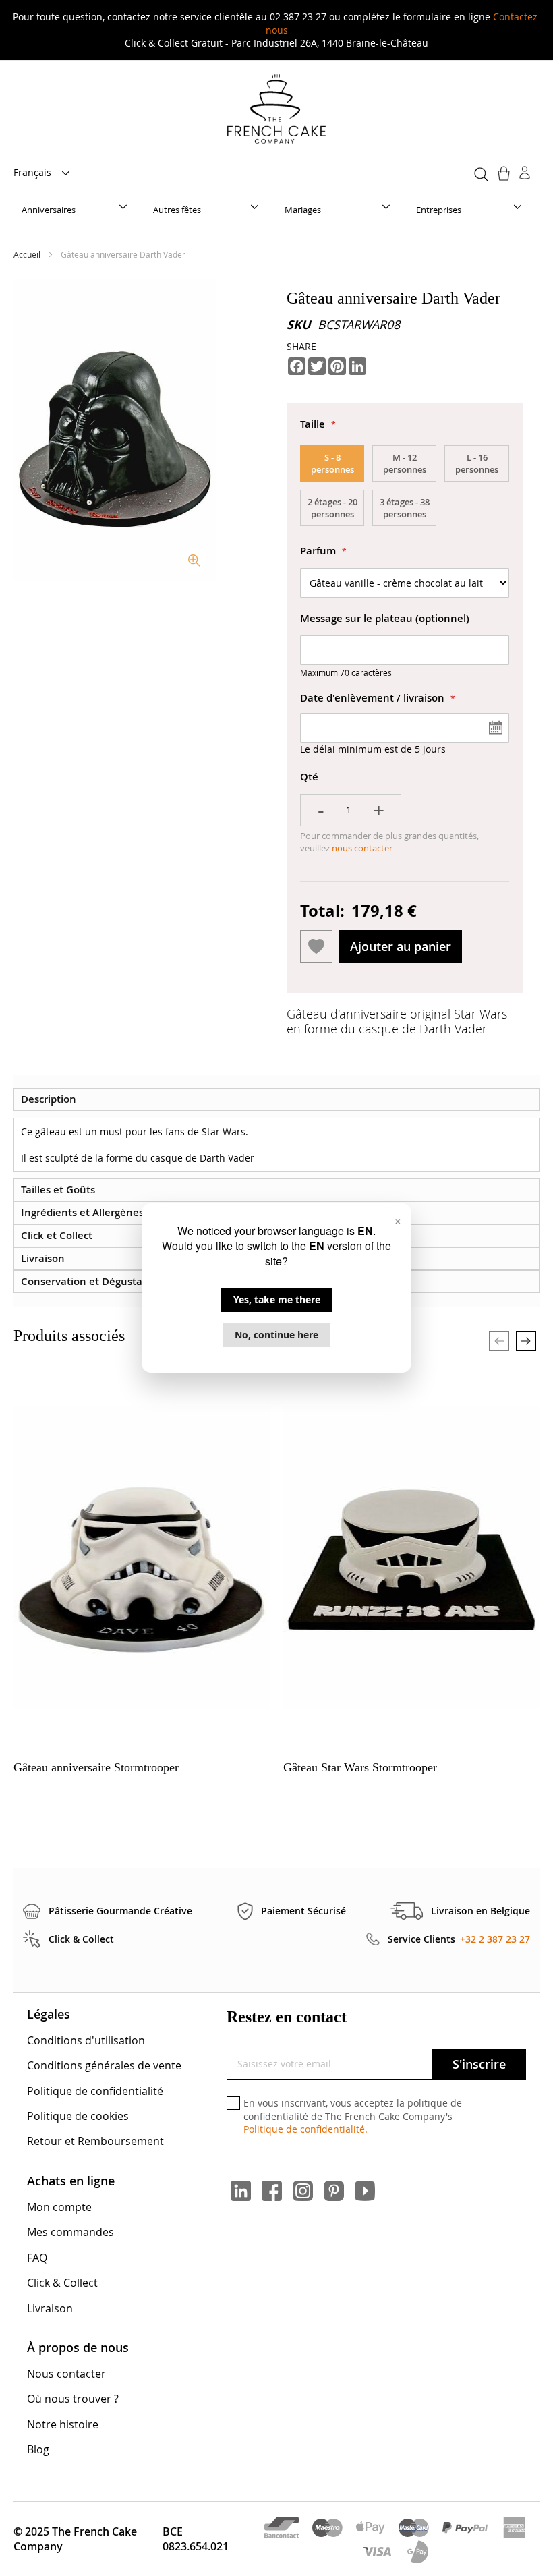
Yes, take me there (277, 1299)
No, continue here (276, 1335)
